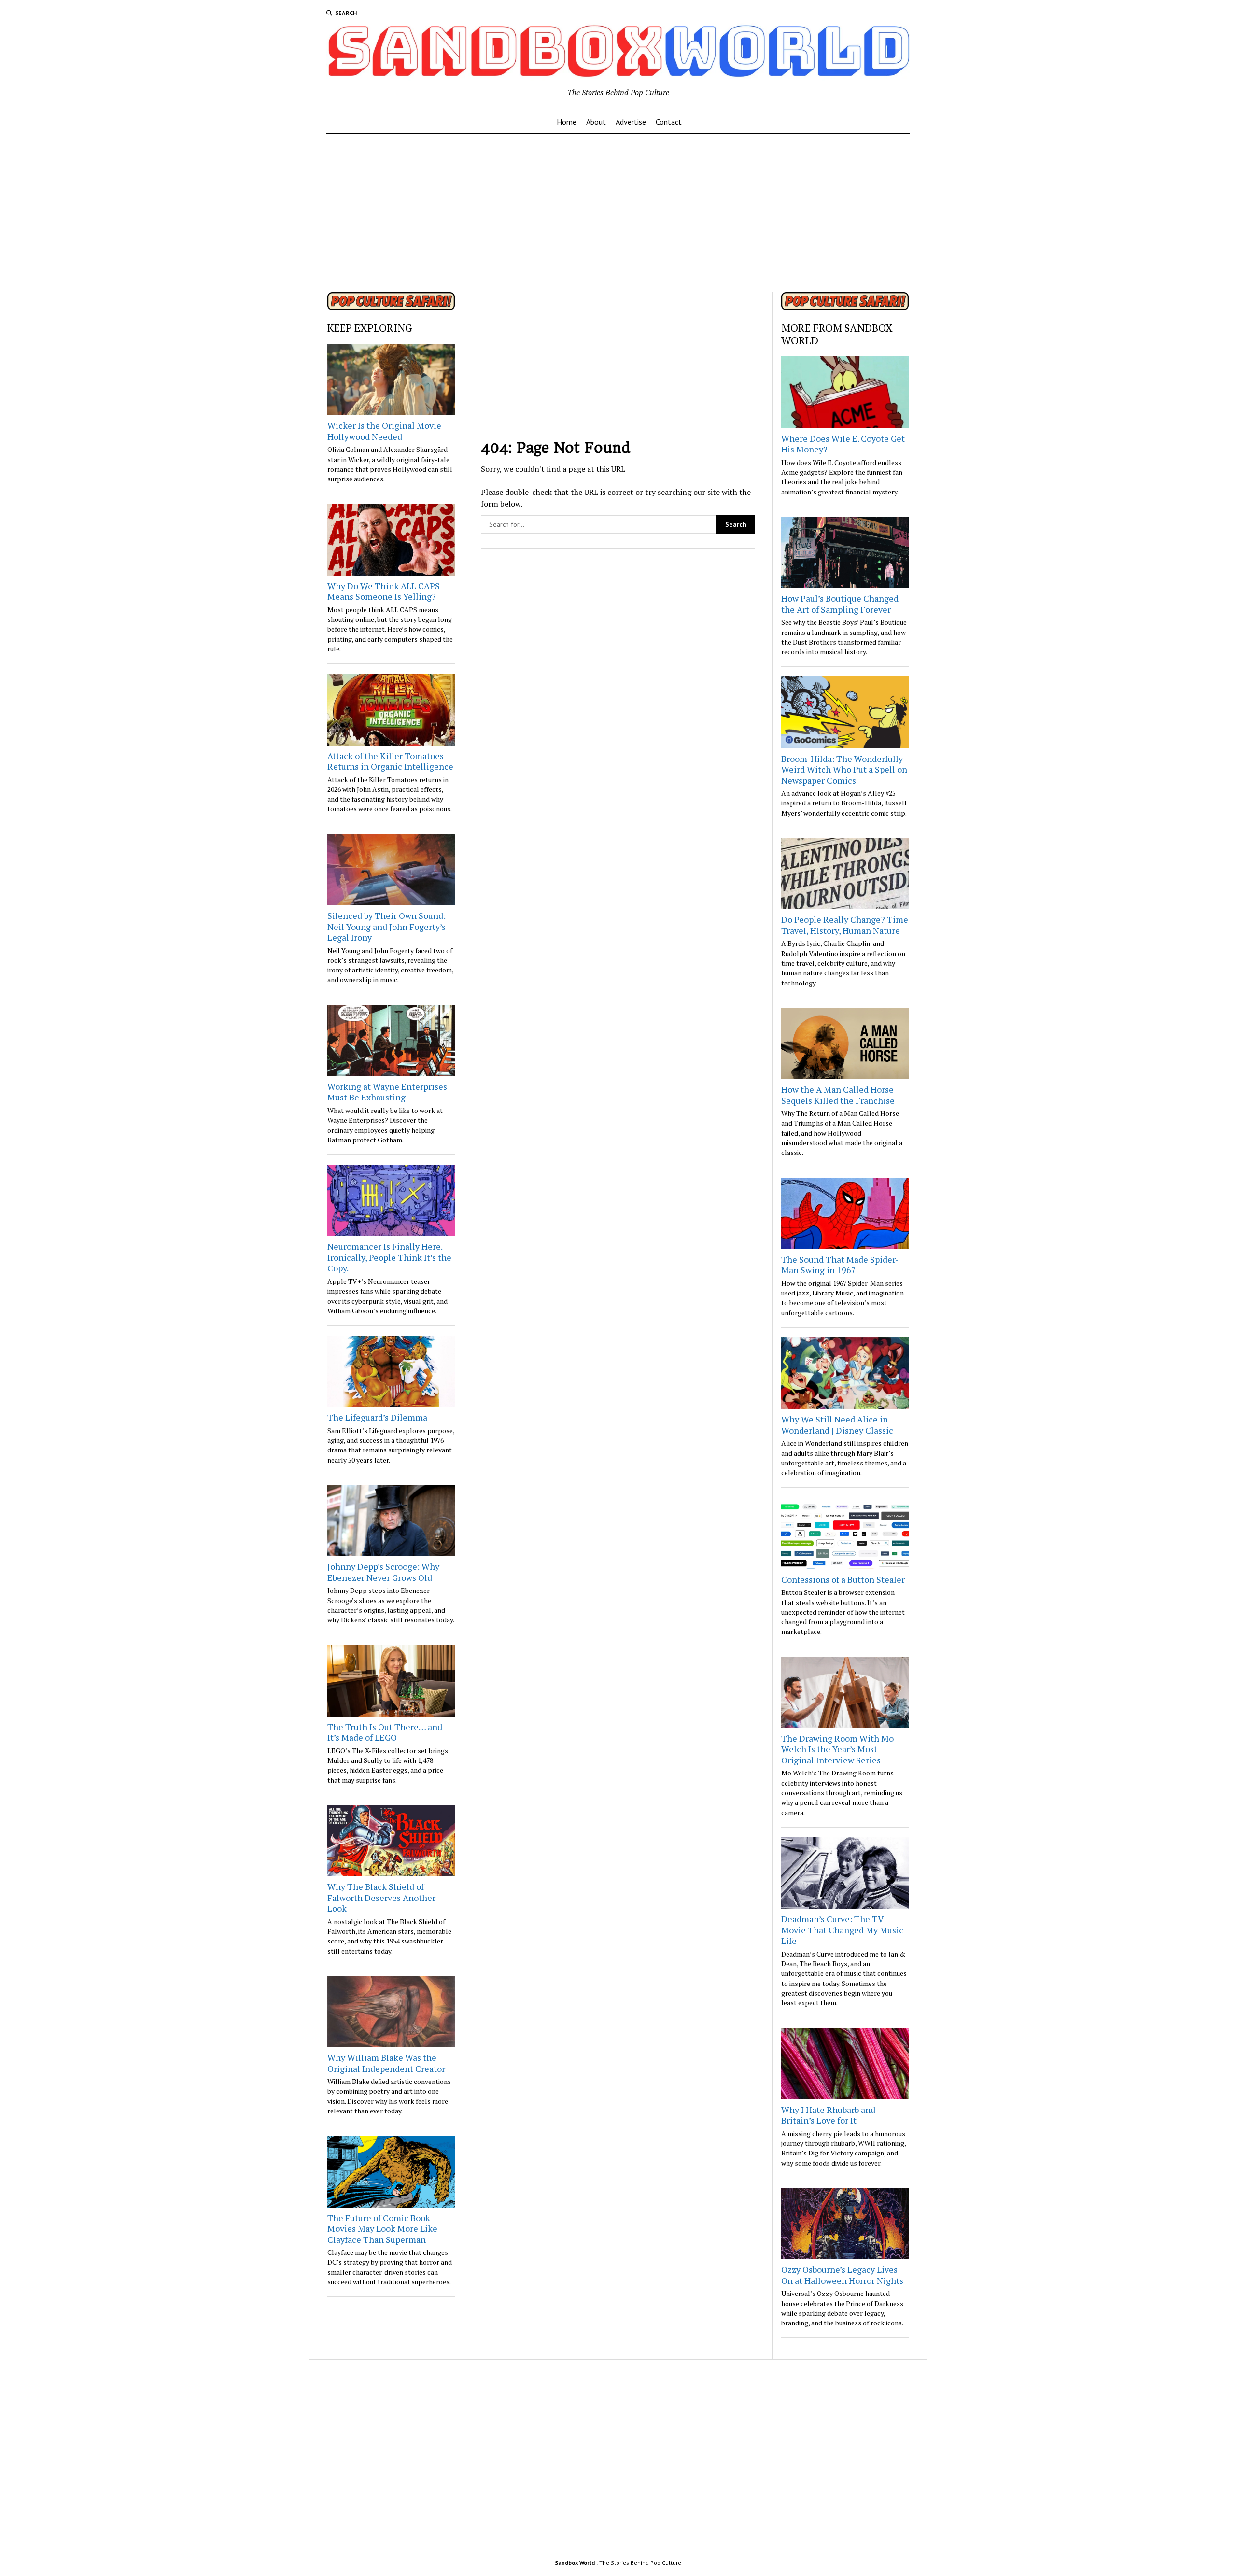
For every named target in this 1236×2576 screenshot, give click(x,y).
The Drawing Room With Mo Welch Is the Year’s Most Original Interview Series (837, 1749)
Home (567, 122)
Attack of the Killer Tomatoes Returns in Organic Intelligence (390, 761)
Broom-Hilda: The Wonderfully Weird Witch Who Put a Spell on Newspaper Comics (844, 769)
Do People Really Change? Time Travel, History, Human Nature (845, 925)
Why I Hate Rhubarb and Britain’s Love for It (828, 2115)
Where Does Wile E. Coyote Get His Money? (843, 444)
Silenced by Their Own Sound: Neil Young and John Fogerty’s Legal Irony (386, 926)
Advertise (631, 122)
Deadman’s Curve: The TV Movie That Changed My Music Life (842, 1930)
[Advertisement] (618, 210)
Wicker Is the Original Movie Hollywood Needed (384, 431)
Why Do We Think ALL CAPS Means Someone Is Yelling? (384, 591)
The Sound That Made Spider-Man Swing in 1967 (840, 1265)
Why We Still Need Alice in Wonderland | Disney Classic (837, 1425)
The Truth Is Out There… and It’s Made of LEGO (385, 1732)
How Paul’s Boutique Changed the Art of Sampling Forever (840, 604)
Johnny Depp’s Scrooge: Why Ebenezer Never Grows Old (383, 1572)
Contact (669, 122)
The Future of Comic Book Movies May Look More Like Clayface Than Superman (382, 2229)
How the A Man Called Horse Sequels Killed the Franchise (838, 1095)
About (596, 122)
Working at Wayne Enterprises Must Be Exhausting (387, 1092)
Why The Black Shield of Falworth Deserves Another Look (381, 1897)
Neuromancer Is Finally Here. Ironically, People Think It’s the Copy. (389, 1257)
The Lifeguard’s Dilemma (377, 1417)
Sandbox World (575, 2563)
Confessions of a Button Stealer (843, 1579)
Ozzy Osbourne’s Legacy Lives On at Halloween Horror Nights (842, 2275)
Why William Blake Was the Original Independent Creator (386, 2063)
